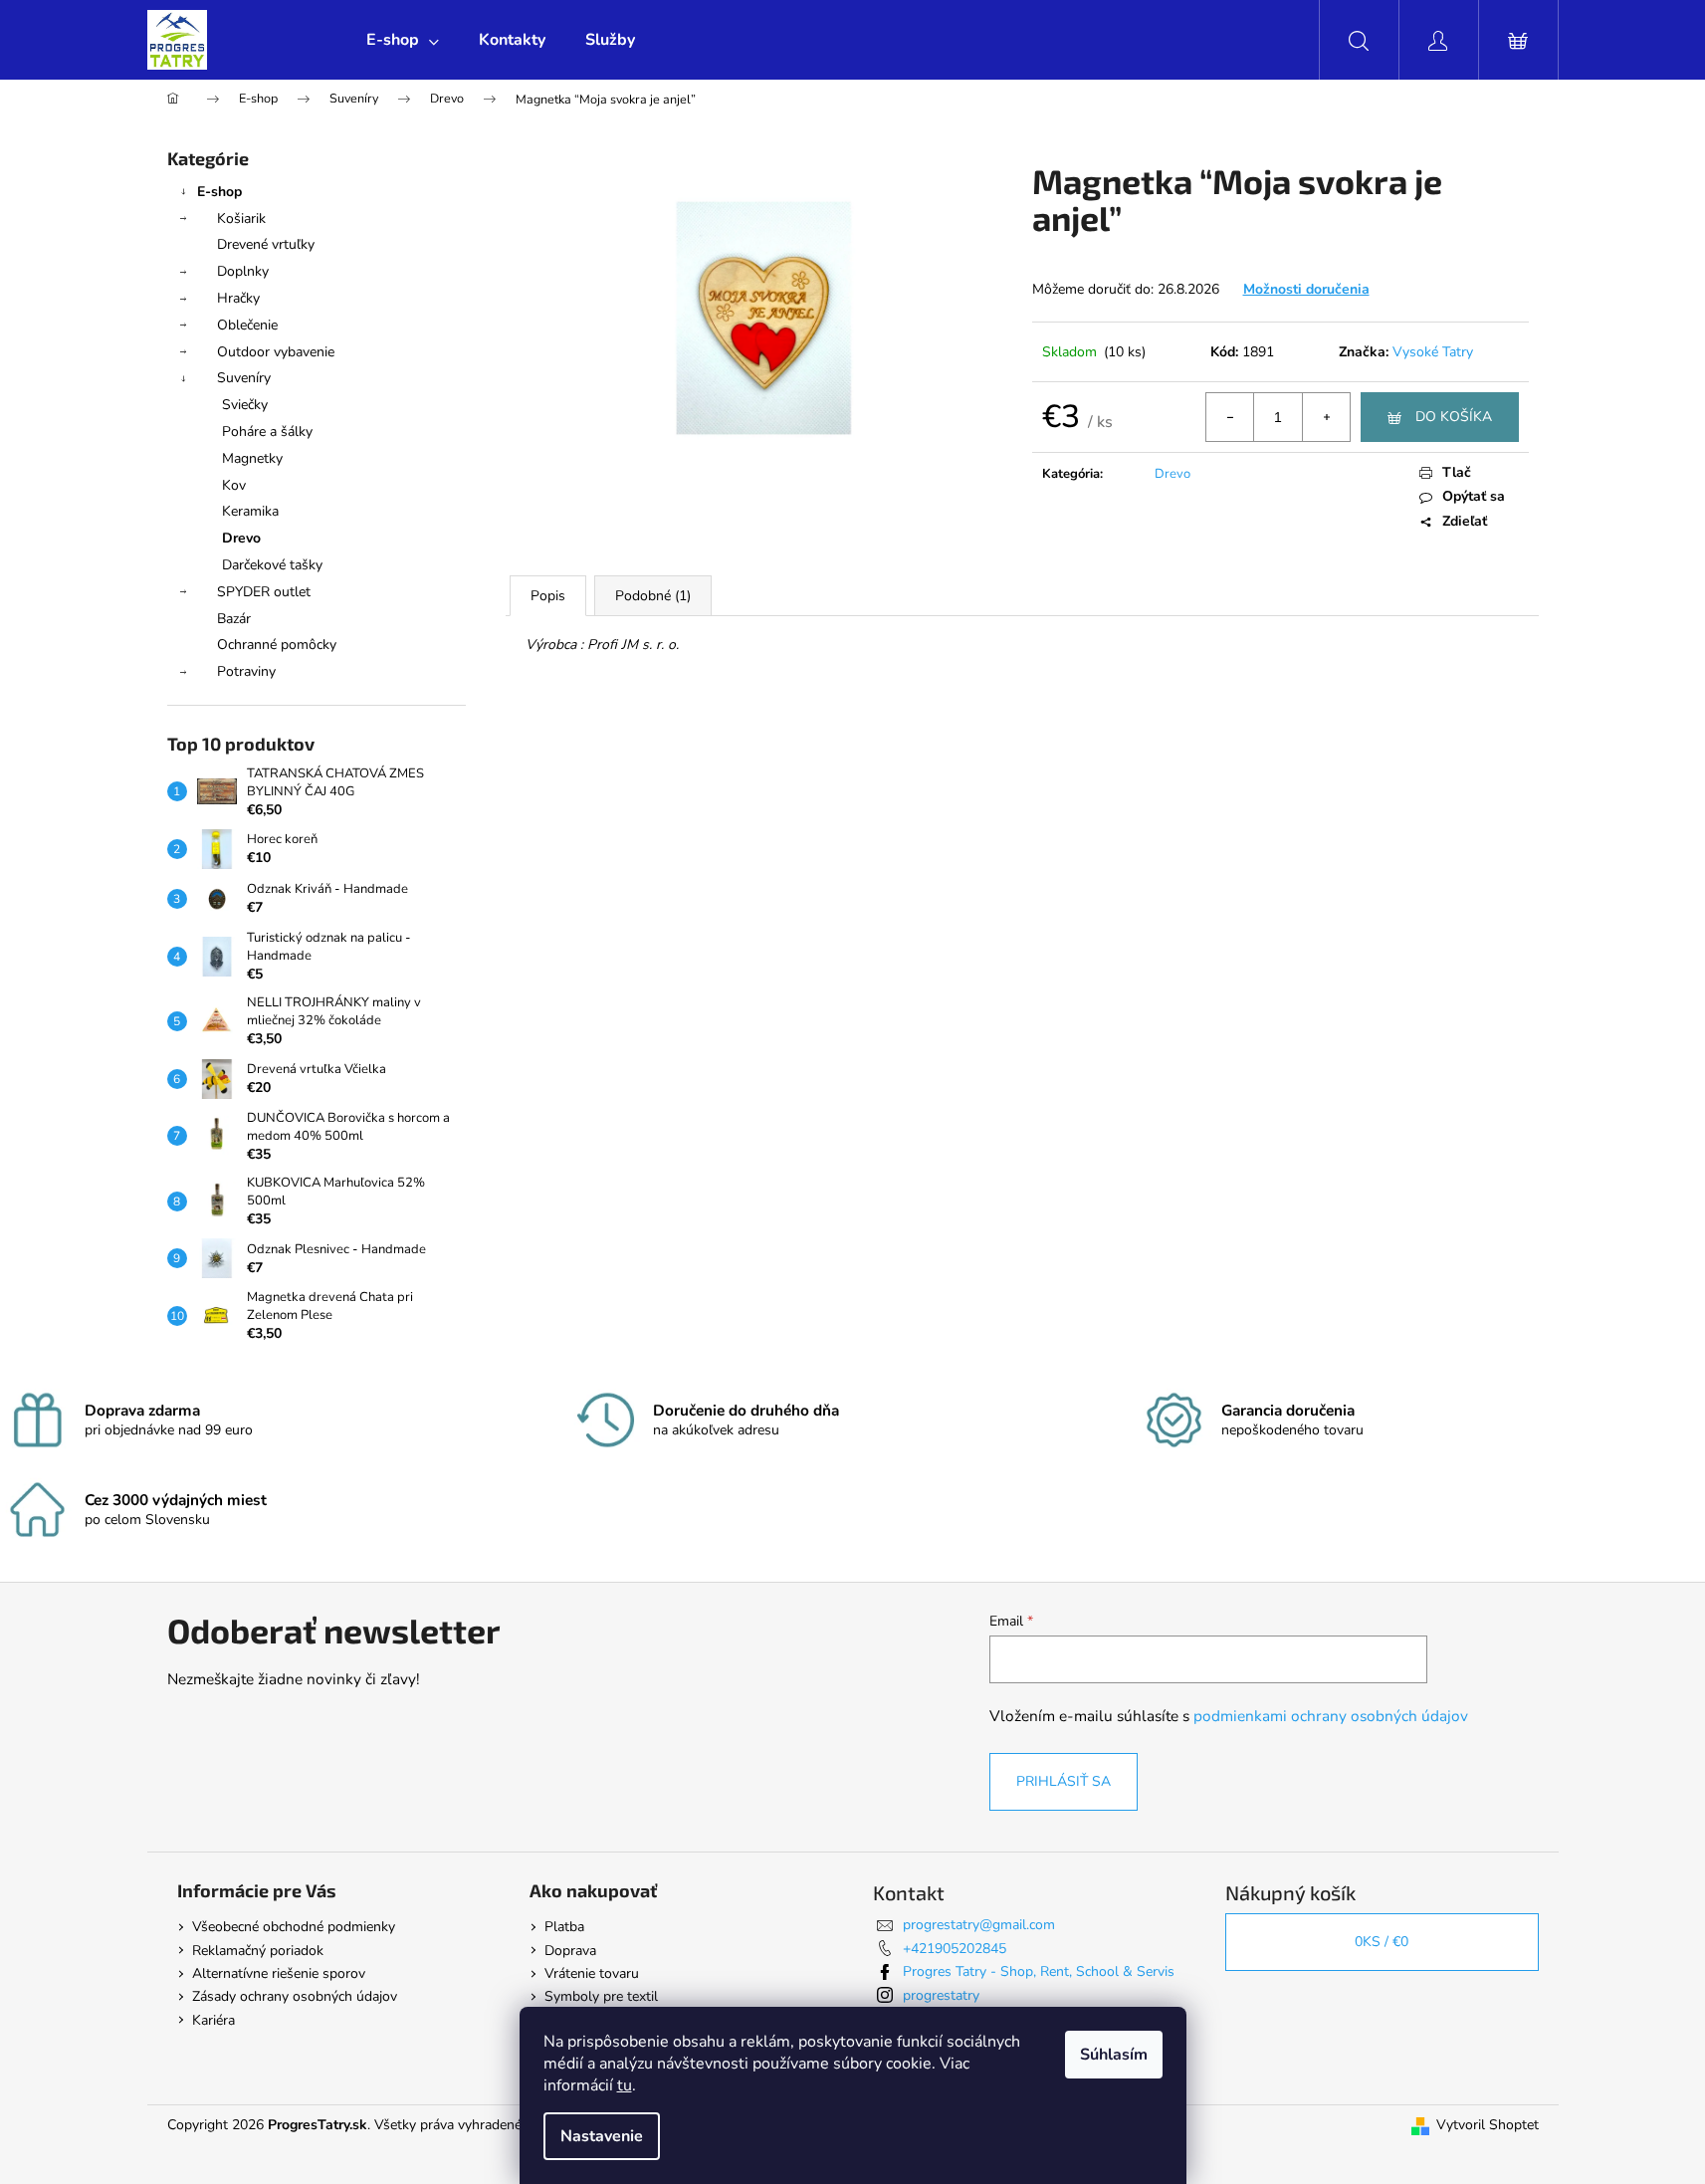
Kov (234, 485)
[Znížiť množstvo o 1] (1230, 417)
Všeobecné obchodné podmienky (294, 1927)
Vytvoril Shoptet (1488, 2125)
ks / (1382, 1942)
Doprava (570, 1951)
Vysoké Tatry (1433, 352)
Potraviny (246, 671)
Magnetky (252, 458)
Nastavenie (602, 2136)
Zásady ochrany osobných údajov (295, 1996)
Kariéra (213, 2020)
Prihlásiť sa (1064, 1781)
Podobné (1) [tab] (653, 596)
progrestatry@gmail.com (979, 1925)
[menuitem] (403, 40)
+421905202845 (955, 1949)
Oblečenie (247, 325)
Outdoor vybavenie (276, 352)
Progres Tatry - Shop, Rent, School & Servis (1039, 1971)
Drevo (241, 538)
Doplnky (243, 271)
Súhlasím (1114, 2055)
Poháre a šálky (267, 432)
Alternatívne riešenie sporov (279, 1973)
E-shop (219, 192)
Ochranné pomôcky (277, 645)
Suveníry (244, 378)
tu (625, 2085)
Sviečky (245, 405)
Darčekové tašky (272, 565)
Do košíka (1454, 417)
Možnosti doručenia (1306, 289)
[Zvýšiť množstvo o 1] (1326, 417)
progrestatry (941, 1995)
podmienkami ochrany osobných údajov (1331, 1716)
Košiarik (241, 218)
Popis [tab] (548, 596)
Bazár (234, 619)
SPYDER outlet (264, 592)
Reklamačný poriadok (258, 1951)
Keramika (250, 511)
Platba (564, 1927)
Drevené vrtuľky (266, 244)
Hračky (238, 298)
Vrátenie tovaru (592, 1973)
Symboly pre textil (601, 1996)
